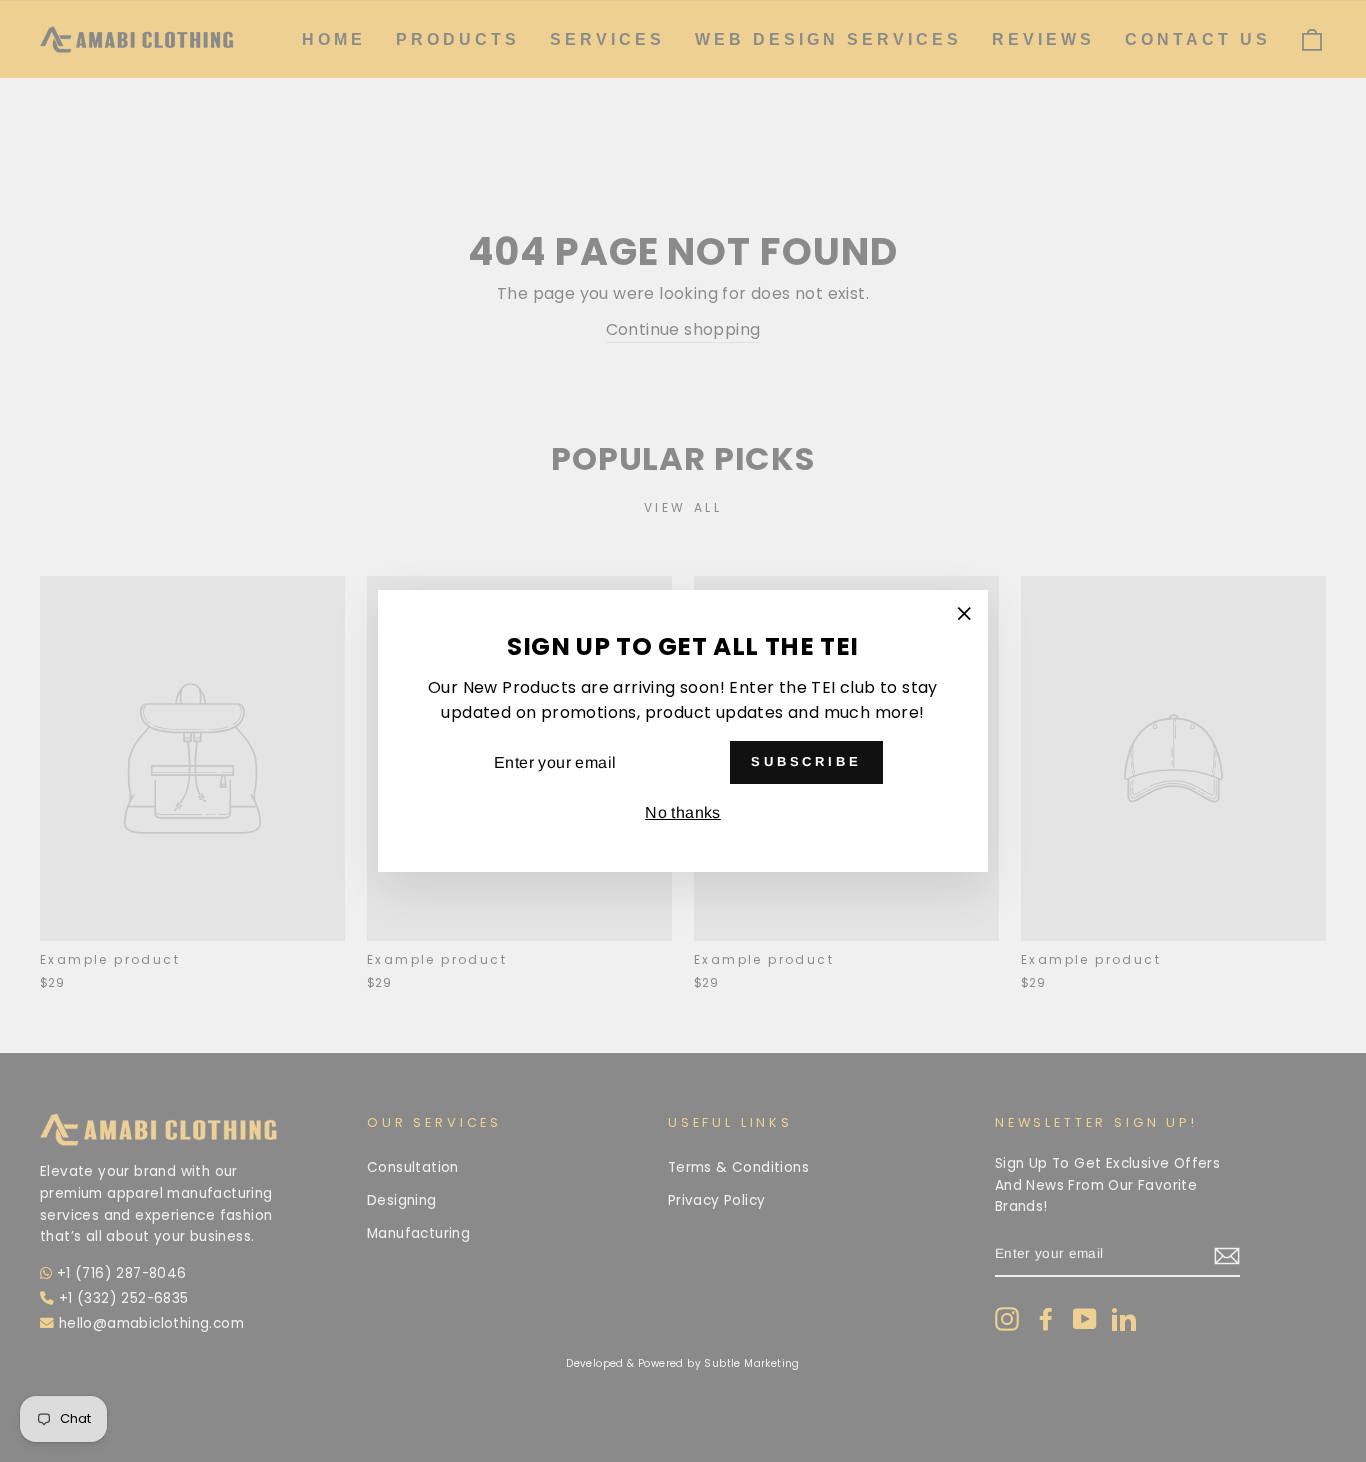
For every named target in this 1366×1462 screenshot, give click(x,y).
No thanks (683, 812)
